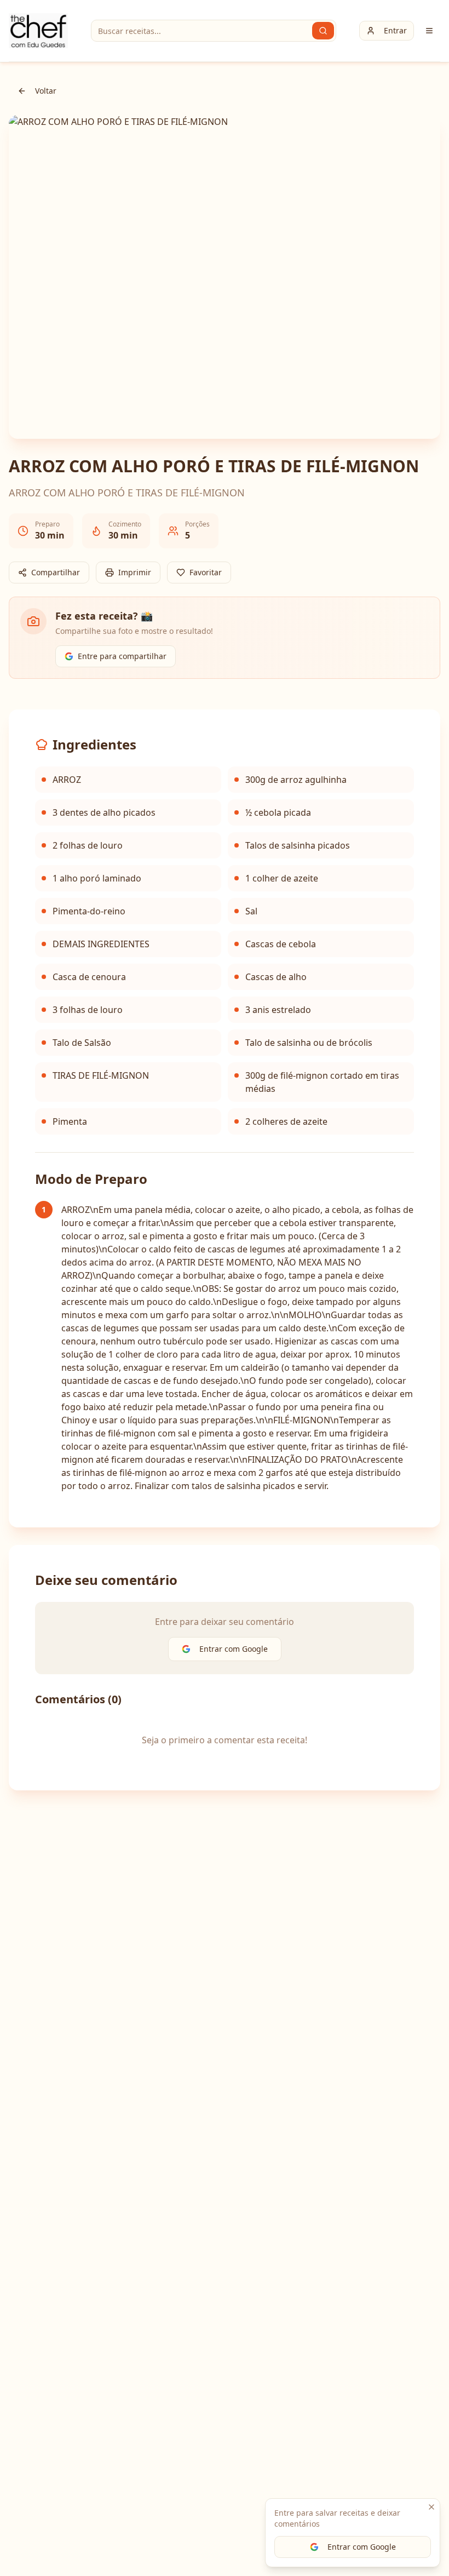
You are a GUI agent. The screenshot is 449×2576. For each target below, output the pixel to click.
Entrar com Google (362, 2547)
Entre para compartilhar (122, 656)
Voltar (46, 91)
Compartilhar (56, 572)
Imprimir (135, 572)
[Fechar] (431, 2507)
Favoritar (206, 572)
